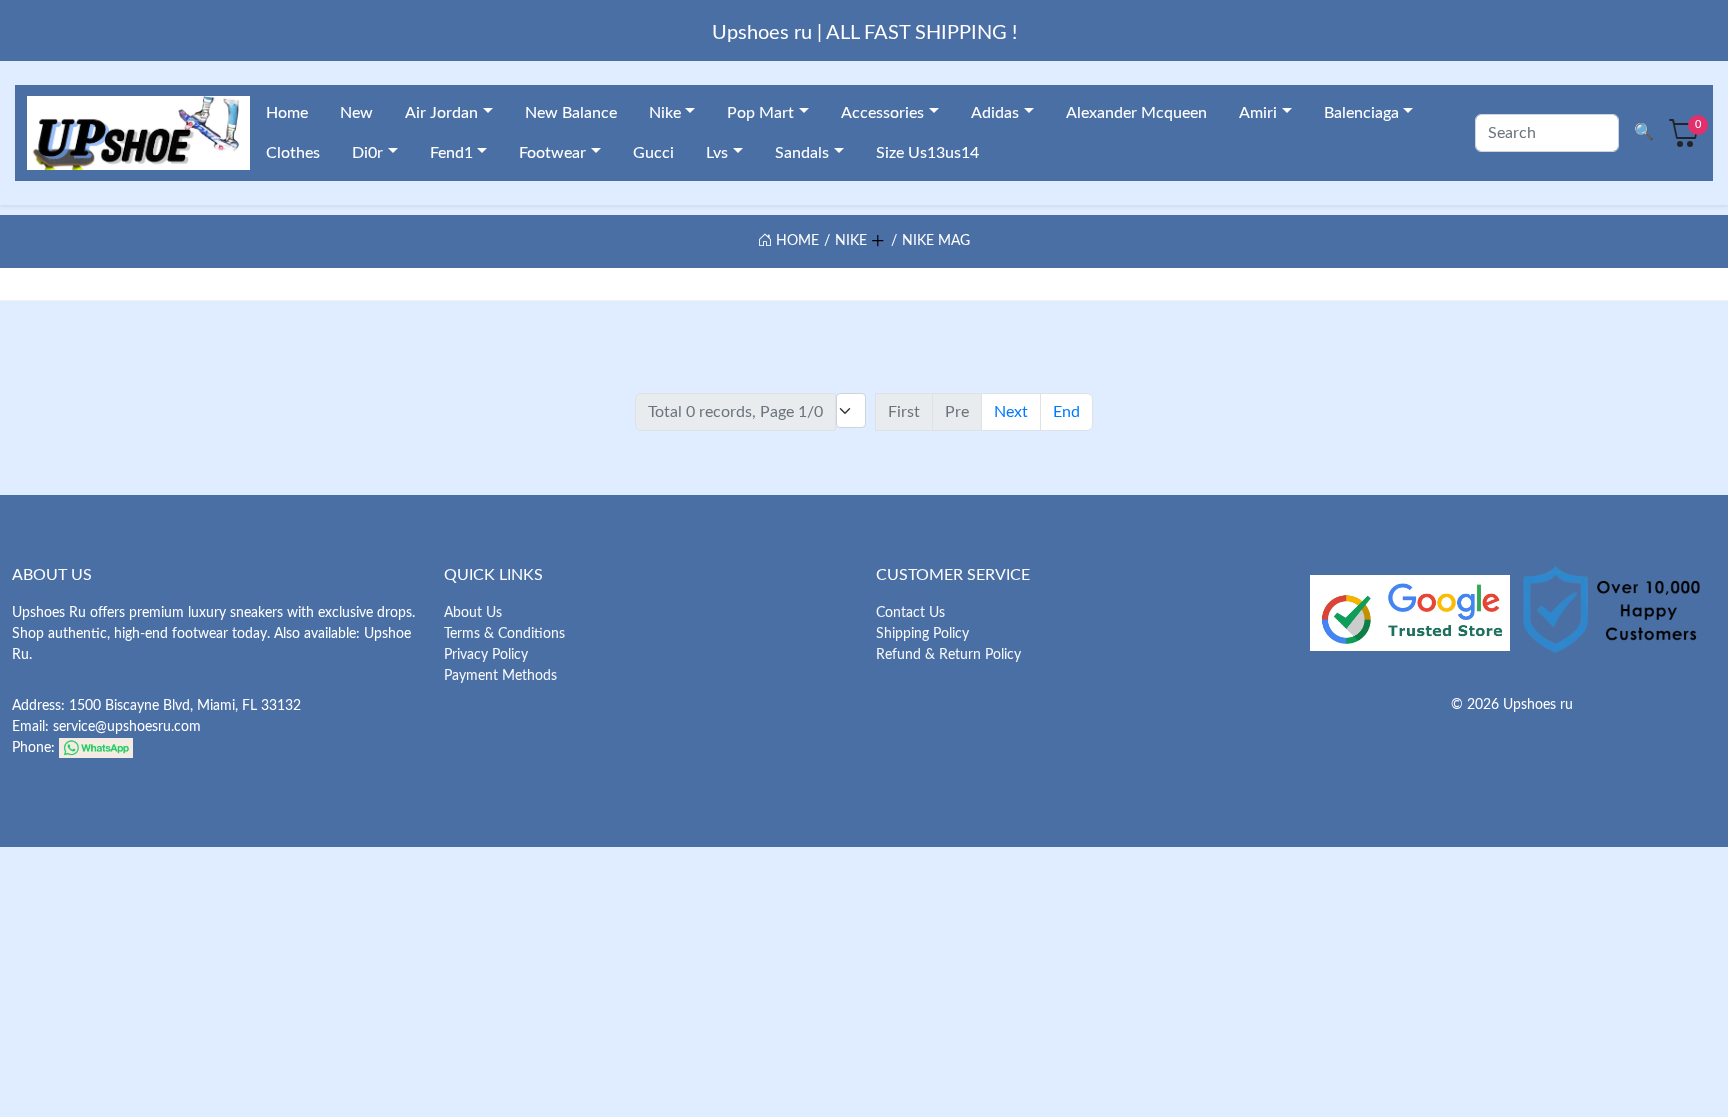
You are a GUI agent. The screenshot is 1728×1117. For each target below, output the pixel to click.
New (356, 113)
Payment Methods (500, 676)
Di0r (367, 153)
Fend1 (451, 153)
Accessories (882, 113)
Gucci (653, 153)
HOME (795, 241)
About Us (473, 613)
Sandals (802, 153)
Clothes (293, 153)
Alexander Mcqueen (1136, 113)
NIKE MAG (936, 241)
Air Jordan (441, 113)
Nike (665, 113)
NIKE (851, 241)
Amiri (1258, 113)
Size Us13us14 (927, 153)
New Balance (571, 113)
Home (287, 113)
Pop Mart (760, 113)
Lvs (717, 153)
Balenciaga (1361, 113)
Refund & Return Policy (948, 655)
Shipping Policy (922, 634)
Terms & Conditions (504, 634)
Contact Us (910, 613)
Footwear (552, 153)
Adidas (995, 113)
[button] (877, 238)
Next (1011, 412)
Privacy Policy (486, 655)
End (1066, 412)
